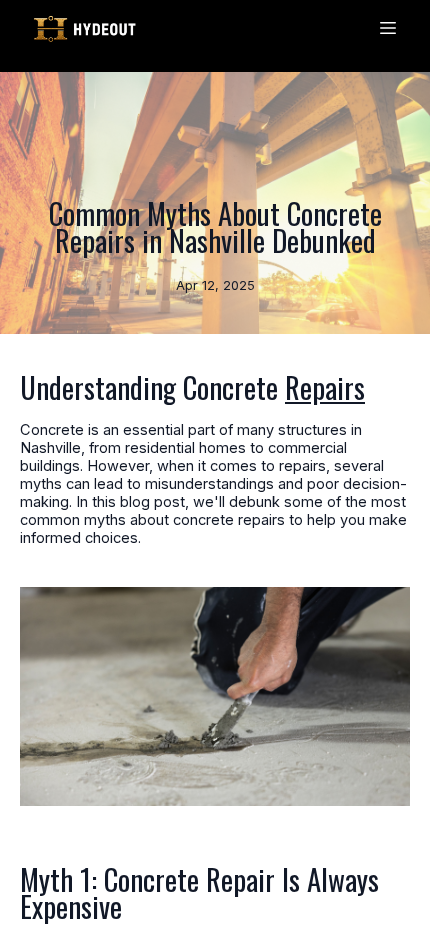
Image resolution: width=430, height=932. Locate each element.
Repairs (325, 387)
